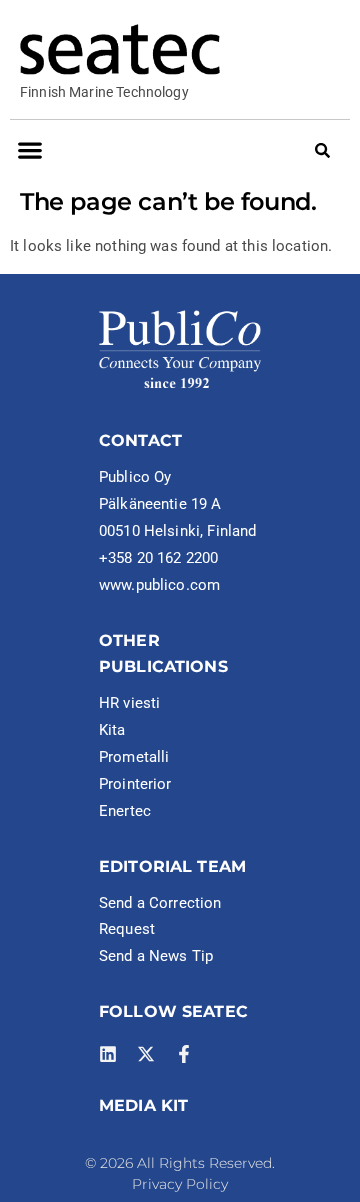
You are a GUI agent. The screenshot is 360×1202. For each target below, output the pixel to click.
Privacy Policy (180, 1184)
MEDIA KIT (143, 1105)
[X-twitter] (146, 1054)
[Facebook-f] (184, 1054)
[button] (29, 149)
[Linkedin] (108, 1054)
